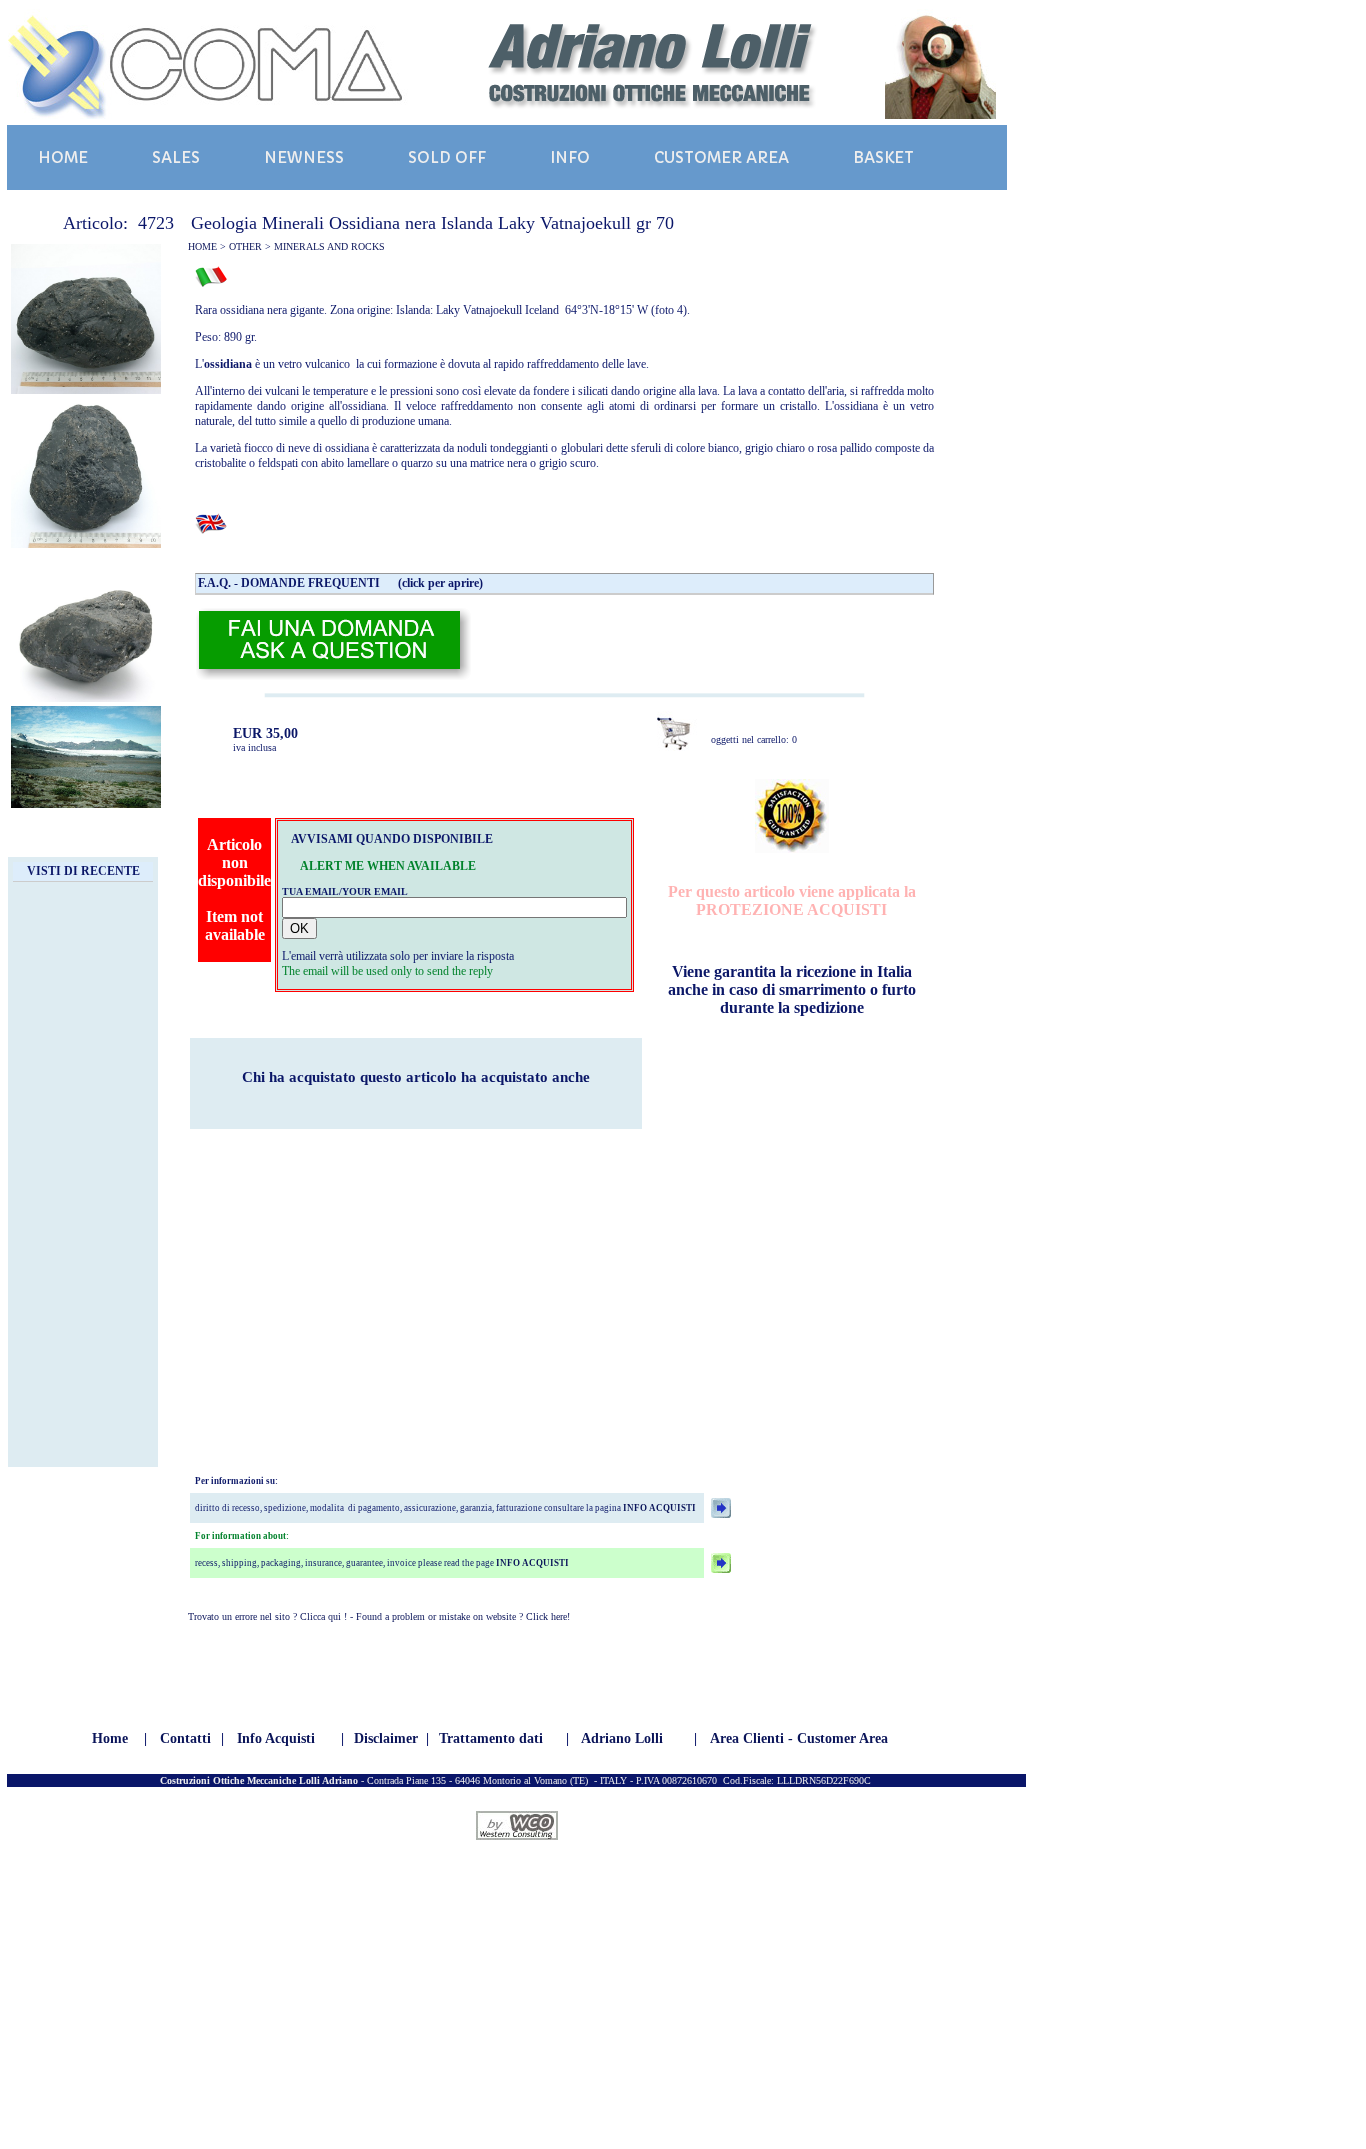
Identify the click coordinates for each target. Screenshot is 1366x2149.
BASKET (883, 157)
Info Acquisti (276, 1738)
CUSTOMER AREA (721, 157)
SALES (176, 157)
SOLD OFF (447, 157)
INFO (570, 157)
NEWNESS (304, 157)
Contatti (185, 1738)
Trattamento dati (491, 1738)
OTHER (245, 246)
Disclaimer (386, 1738)
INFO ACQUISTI (658, 1508)
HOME (63, 157)
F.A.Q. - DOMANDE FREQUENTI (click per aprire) (340, 583)
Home (110, 1738)
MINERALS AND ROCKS (329, 246)
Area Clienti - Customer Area (799, 1738)
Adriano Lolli (622, 1738)
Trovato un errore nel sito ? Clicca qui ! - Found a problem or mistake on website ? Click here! (379, 1616)
